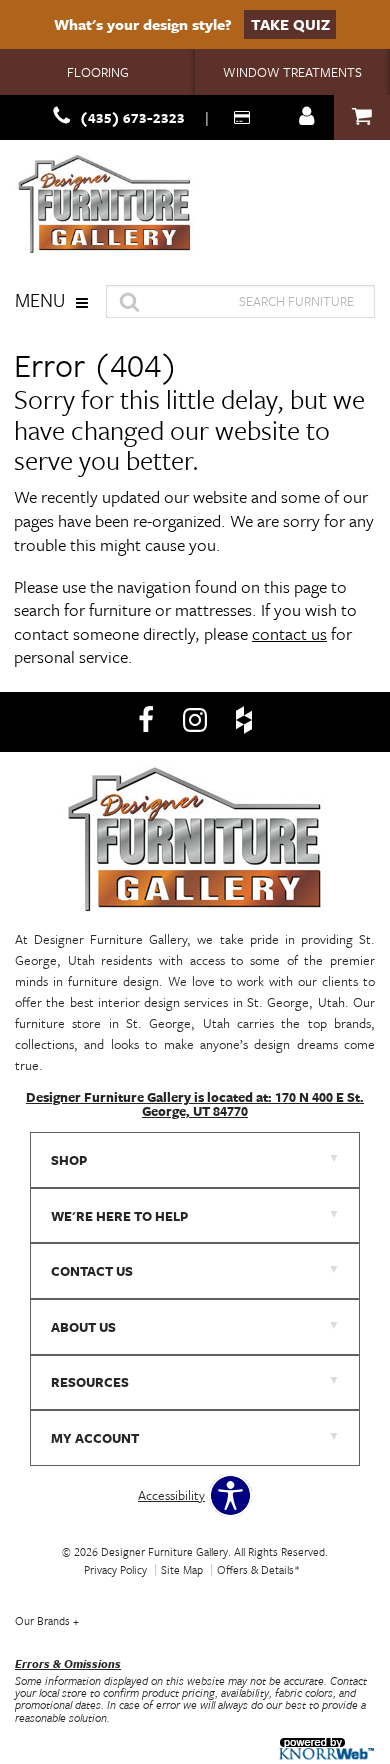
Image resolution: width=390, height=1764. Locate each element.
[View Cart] (362, 117)
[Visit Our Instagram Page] (196, 720)
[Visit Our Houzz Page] (244, 720)
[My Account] (307, 117)
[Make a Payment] (244, 117)
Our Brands (47, 1620)
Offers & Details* (258, 1569)
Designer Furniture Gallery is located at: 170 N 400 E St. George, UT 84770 (195, 1104)
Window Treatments (292, 72)
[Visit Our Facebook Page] (147, 720)
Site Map (182, 1569)
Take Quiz (290, 24)
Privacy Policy (115, 1569)
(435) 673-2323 (132, 117)
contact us (289, 633)
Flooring (98, 72)
